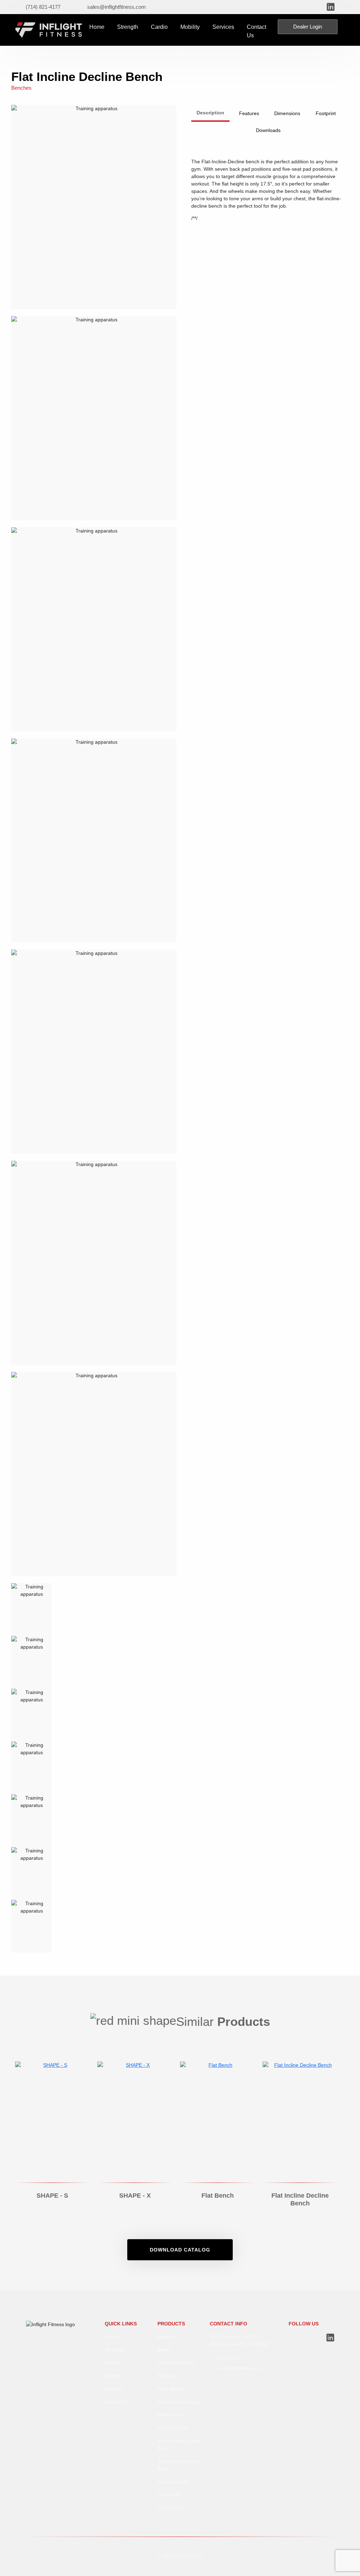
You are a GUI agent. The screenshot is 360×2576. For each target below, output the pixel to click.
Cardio (112, 2363)
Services (223, 27)
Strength (114, 2350)
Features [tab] (249, 113)
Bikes (163, 2350)
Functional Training (179, 2402)
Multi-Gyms (170, 2415)
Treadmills (169, 2495)
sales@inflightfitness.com (240, 2368)
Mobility (113, 2376)
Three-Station (173, 2482)
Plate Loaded (172, 2428)
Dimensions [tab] (287, 113)
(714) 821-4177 (232, 2358)
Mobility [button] (190, 27)
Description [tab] (210, 113)
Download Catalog (180, 2250)
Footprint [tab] (326, 113)
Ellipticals (168, 2376)
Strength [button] (128, 27)
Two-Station (171, 2508)
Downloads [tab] (268, 130)
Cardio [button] (159, 27)
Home (97, 27)
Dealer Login (308, 27)
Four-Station (171, 2389)
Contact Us (256, 31)
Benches (167, 2337)
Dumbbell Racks (176, 2363)
